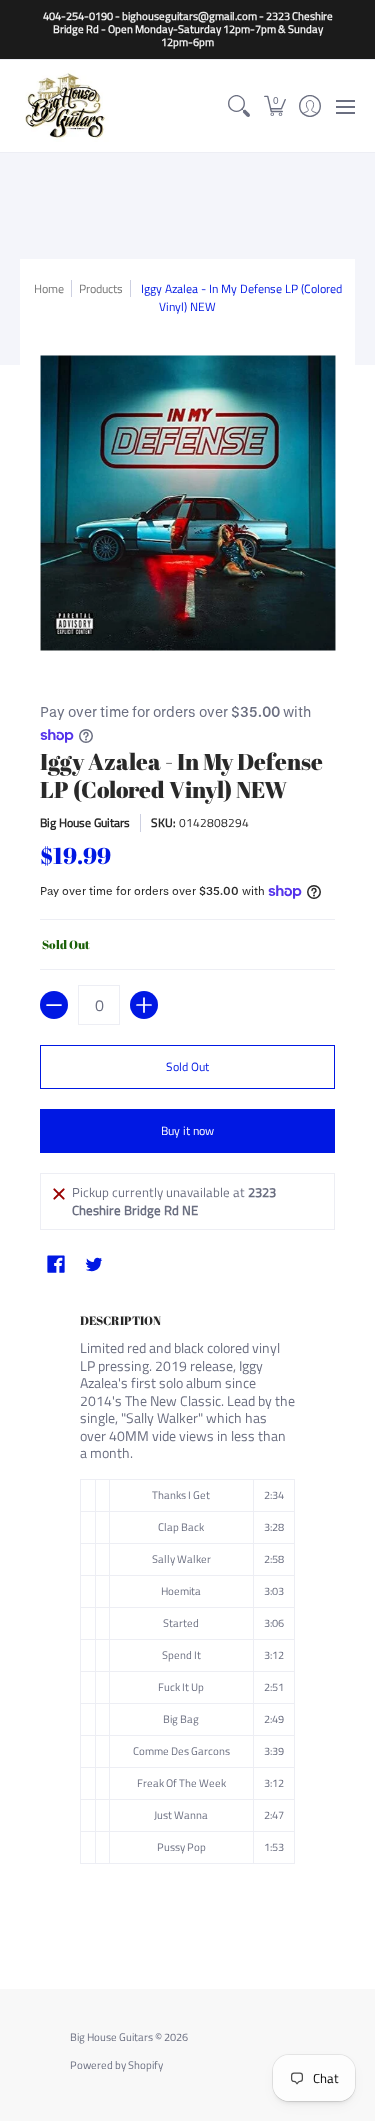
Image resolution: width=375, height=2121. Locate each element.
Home (49, 288)
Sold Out (187, 1066)
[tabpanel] (187, 1616)
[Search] (239, 105)
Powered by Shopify (116, 2065)
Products (101, 288)
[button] (274, 105)
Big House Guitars (85, 822)
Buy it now (187, 1130)
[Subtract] (54, 1005)
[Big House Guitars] (65, 105)
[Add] (144, 1005)
